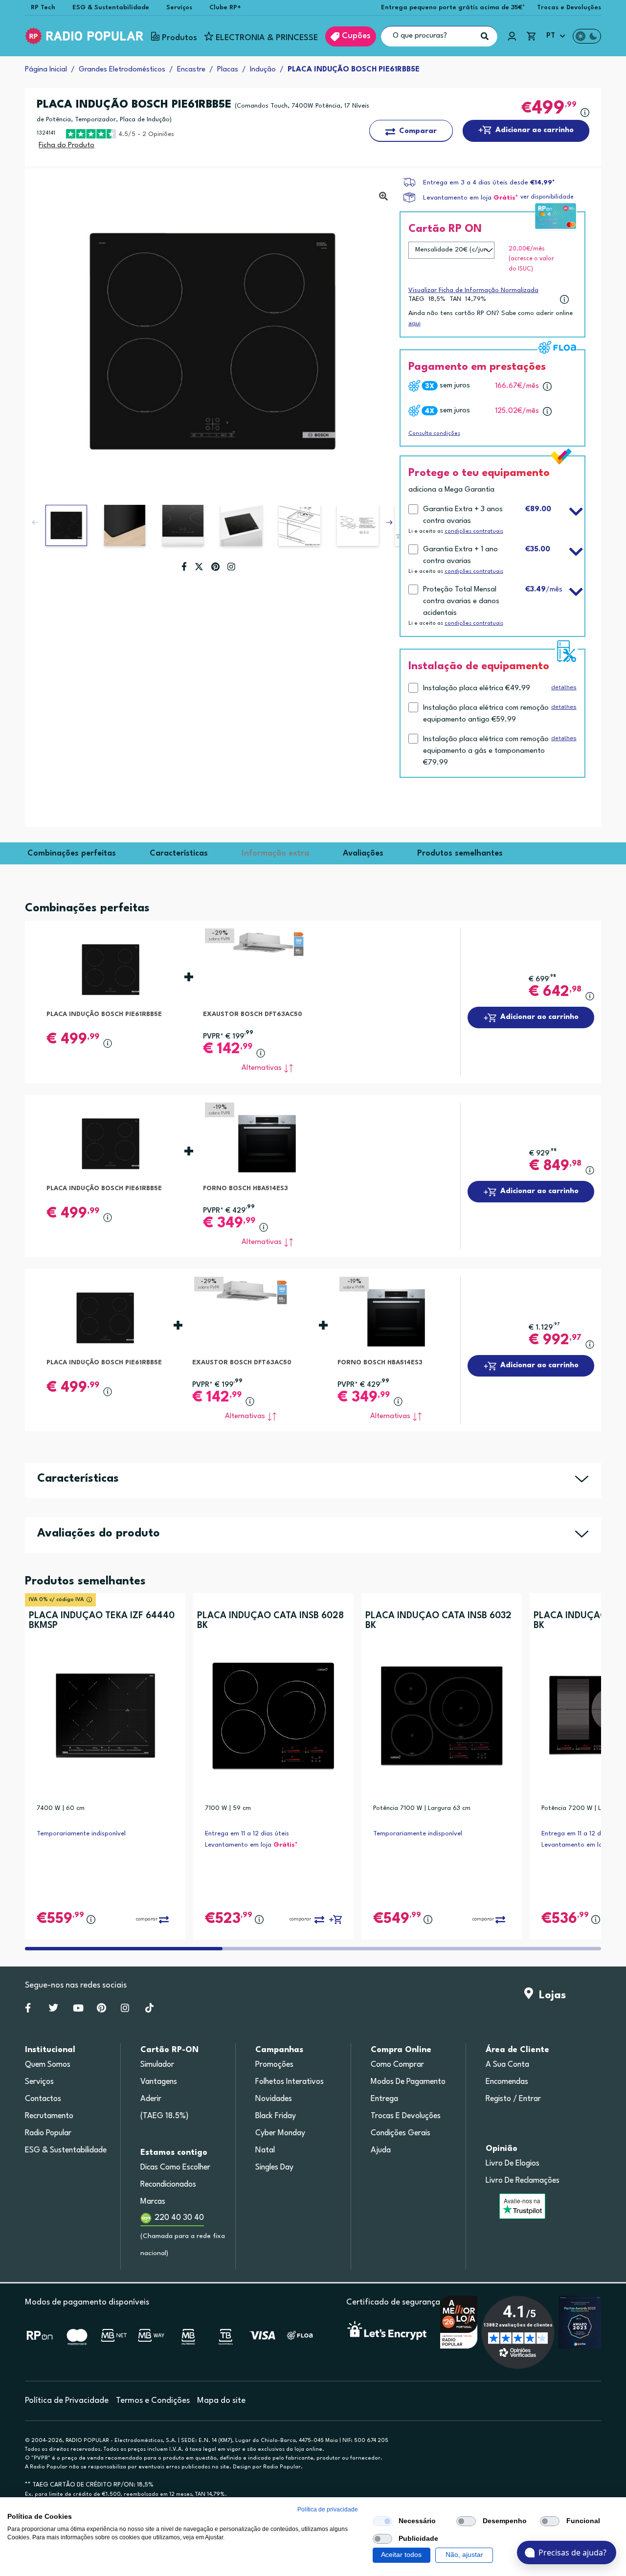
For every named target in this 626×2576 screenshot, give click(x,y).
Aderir (151, 2099)
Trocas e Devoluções (569, 8)
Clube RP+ (225, 8)
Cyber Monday (280, 2133)
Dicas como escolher (175, 2168)
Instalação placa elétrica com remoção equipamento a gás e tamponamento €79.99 (486, 751)
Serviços (179, 8)
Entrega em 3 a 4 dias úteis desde (489, 183)
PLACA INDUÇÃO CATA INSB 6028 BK (270, 1621)
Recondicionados (168, 2185)
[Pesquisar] (485, 36)
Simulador (157, 2065)
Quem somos (48, 2065)
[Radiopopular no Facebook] (28, 2010)
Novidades (274, 2099)
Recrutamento (49, 2116)
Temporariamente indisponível (81, 1834)
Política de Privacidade (67, 2401)
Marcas (153, 2202)
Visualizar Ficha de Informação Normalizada (473, 290)
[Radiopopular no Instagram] (125, 2010)
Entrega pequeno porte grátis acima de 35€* (453, 8)
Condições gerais (401, 2133)
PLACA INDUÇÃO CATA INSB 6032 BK (438, 1621)
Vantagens (159, 2082)
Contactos (43, 2099)
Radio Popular (48, 2133)
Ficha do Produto (67, 146)
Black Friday (276, 2116)
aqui (414, 323)
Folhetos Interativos (290, 2082)
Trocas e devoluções (406, 2116)
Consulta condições (434, 434)
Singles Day (274, 2168)
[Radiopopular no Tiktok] (149, 2010)
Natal (265, 2150)
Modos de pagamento (408, 2082)
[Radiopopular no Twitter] (54, 2010)
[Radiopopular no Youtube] (78, 2010)
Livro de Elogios (513, 2164)
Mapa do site (221, 2401)
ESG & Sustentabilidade (111, 8)
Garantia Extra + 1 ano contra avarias (460, 555)
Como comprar (397, 2065)
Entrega (384, 2099)
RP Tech (43, 8)
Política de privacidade (328, 2509)
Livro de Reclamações (523, 2181)
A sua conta (507, 2065)
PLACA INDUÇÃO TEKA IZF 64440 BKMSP (102, 1621)
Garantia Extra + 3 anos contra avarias (463, 515)
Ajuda (381, 2150)
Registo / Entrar (513, 2099)
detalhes (564, 687)
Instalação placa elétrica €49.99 (477, 689)
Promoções (274, 2065)
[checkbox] (382, 2521)
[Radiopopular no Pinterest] (101, 2010)
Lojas (549, 1995)
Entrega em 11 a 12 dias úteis (247, 1834)
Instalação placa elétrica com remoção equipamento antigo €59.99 (486, 714)
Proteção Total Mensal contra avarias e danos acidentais (461, 601)
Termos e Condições (153, 2401)
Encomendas (507, 2082)
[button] (389, 522)
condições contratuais (474, 531)
